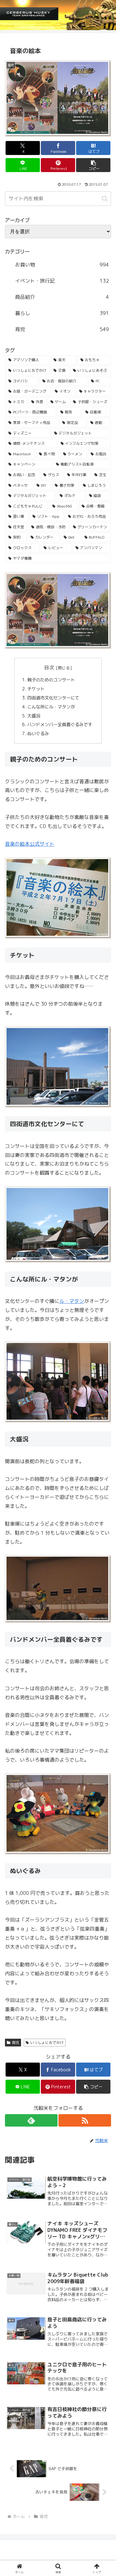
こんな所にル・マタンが (52, 707)
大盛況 (34, 716)
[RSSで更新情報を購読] (85, 2120)
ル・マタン (72, 1301)
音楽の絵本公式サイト (30, 844)
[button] (93, 165)
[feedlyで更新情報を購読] (31, 2120)
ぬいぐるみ (39, 734)
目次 (49, 667)
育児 (15, 2043)
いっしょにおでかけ (47, 2043)
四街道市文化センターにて (54, 698)
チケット (37, 689)
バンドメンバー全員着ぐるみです (60, 725)
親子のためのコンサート (52, 680)
